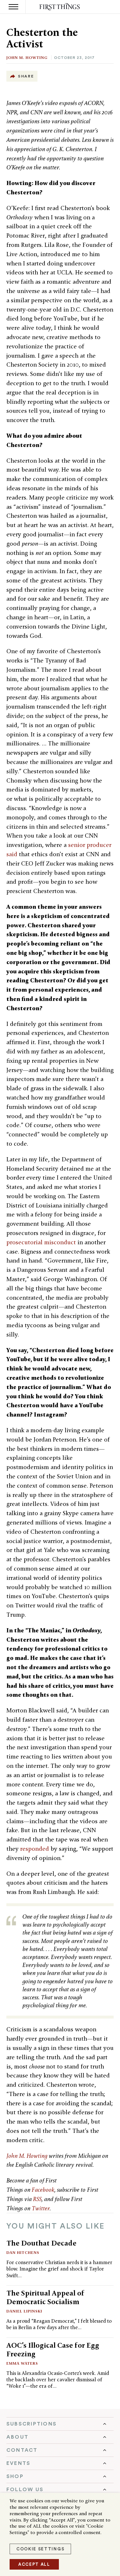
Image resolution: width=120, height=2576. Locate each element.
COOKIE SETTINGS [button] (40, 2549)
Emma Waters (22, 2363)
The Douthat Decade (41, 2243)
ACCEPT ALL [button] (34, 2564)
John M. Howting (27, 57)
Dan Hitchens (23, 2252)
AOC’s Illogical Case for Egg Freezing (53, 2349)
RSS (37, 2199)
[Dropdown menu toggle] (60, 2424)
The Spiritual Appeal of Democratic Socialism (45, 2297)
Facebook (43, 2190)
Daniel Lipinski (24, 2311)
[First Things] (60, 7)
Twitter (41, 2208)
